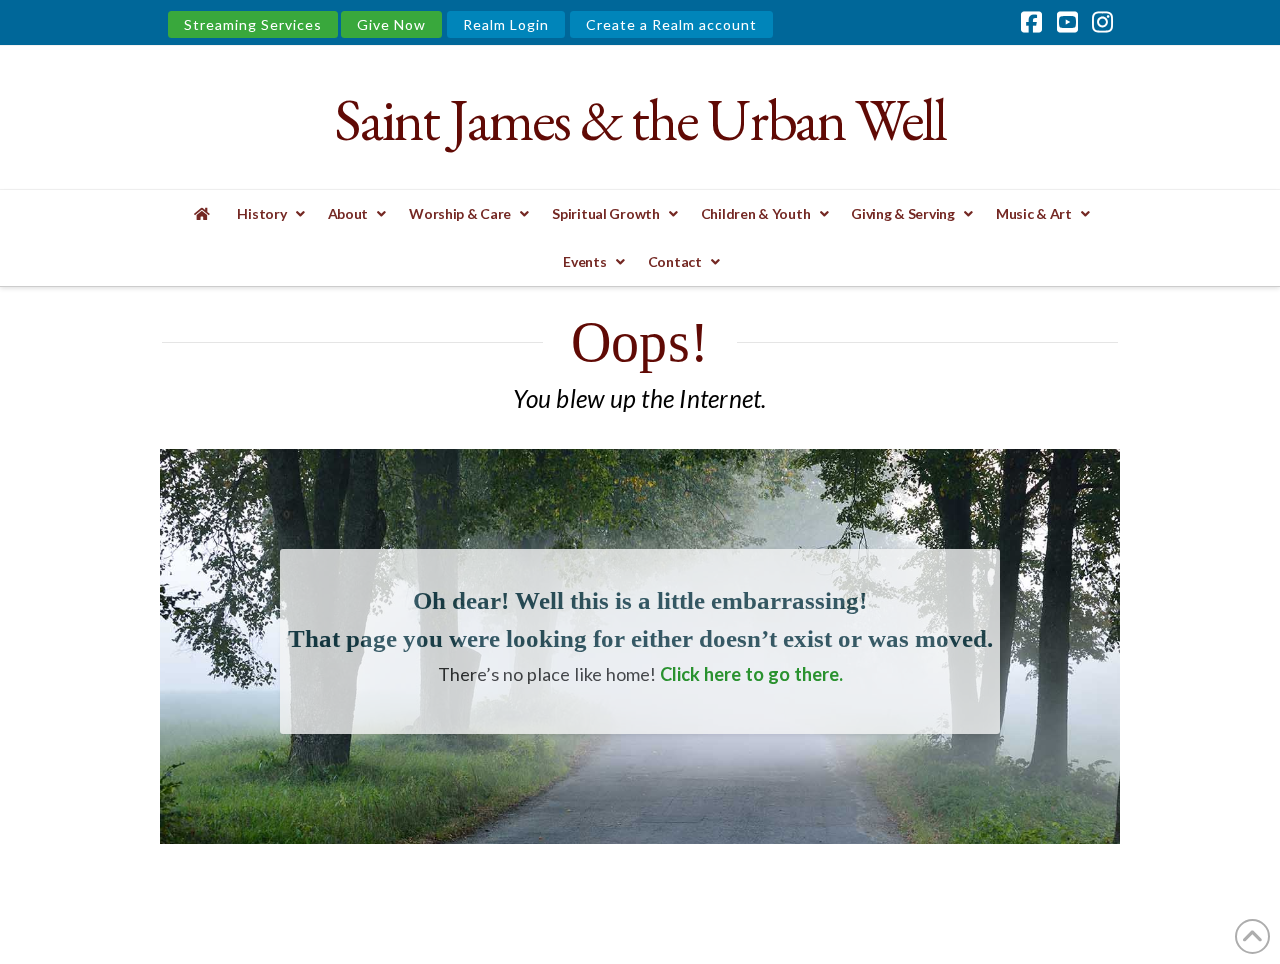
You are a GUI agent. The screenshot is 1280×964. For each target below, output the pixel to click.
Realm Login (506, 24)
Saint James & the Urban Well (639, 119)
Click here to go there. (751, 674)
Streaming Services (253, 24)
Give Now (391, 24)
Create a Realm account (671, 24)
